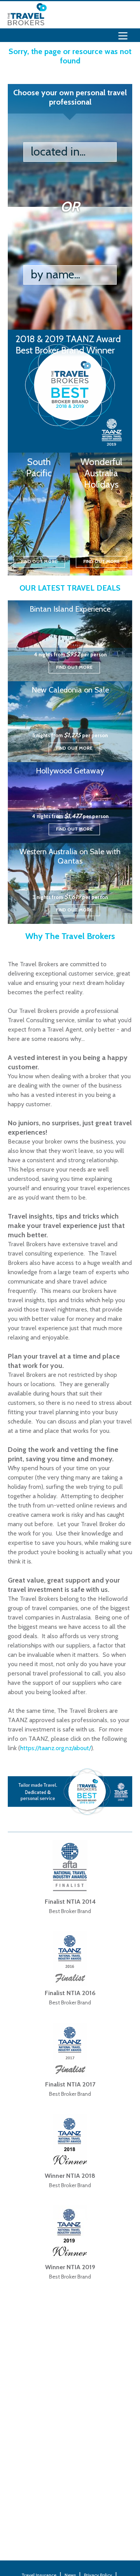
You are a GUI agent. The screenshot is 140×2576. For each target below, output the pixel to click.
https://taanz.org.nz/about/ (56, 1748)
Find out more (39, 561)
